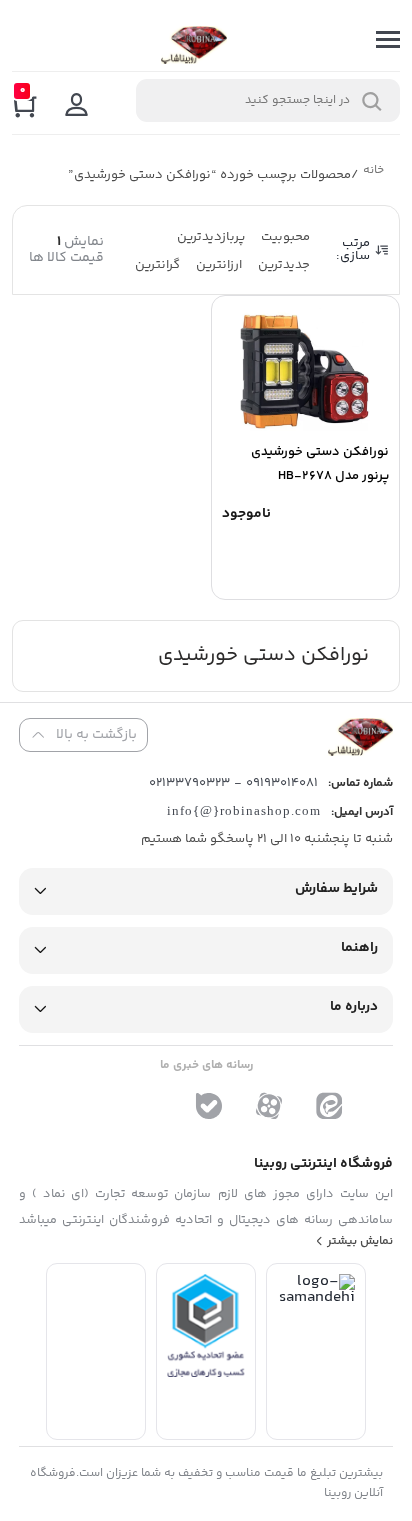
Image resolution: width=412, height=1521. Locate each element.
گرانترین (157, 265)
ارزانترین (219, 265)
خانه (374, 172)
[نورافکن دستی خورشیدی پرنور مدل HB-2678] (305, 366)
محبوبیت (285, 237)
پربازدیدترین (211, 237)
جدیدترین (284, 265)
